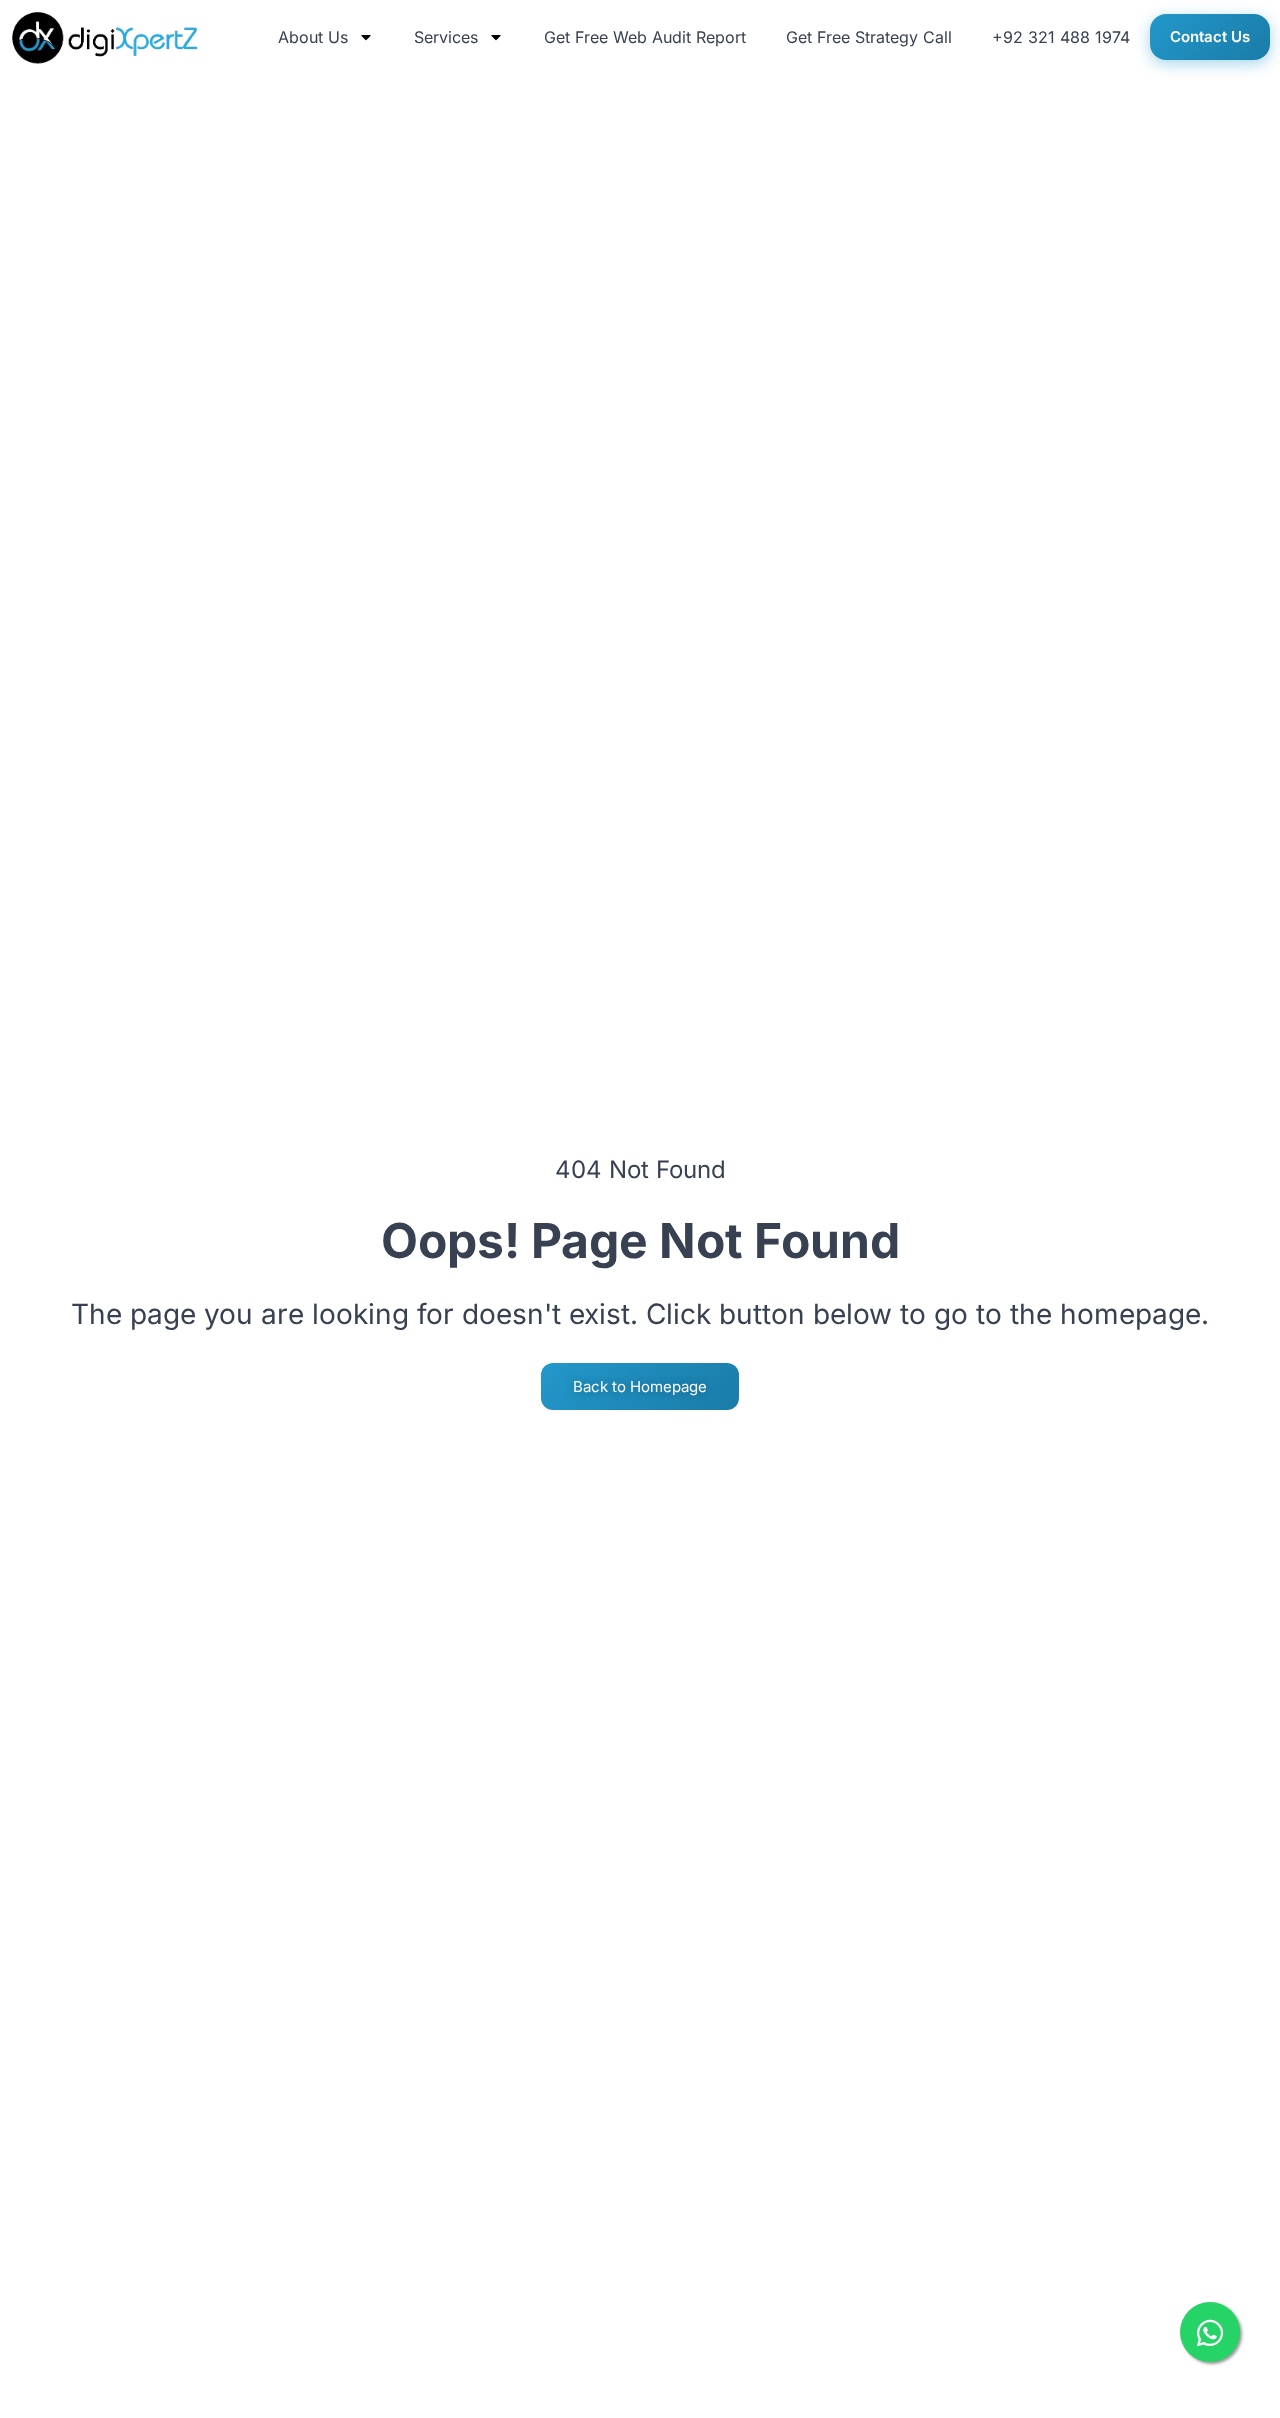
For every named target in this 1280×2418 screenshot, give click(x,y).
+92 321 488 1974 (1061, 37)
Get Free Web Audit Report (645, 37)
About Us (313, 37)
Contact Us (1210, 36)
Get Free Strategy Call (869, 37)
